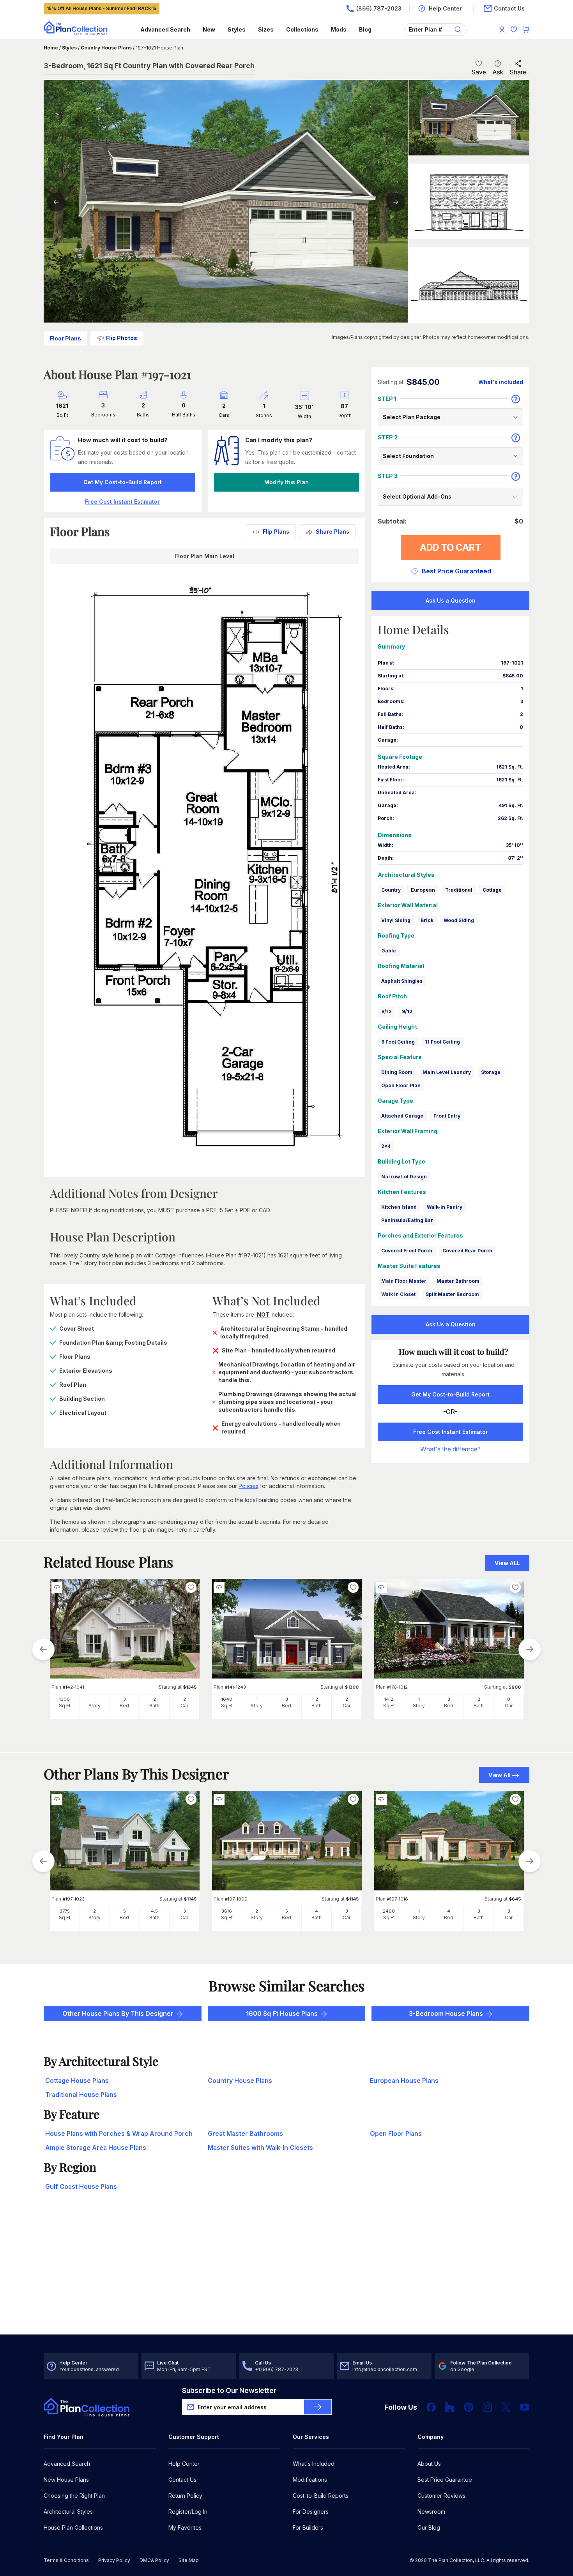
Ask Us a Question (451, 600)
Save (479, 72)
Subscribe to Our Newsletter (229, 2390)
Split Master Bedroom (452, 1294)
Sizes (266, 29)
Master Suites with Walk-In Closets (260, 2148)
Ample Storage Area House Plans (96, 2148)
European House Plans (404, 2081)
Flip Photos (122, 338)
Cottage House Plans (77, 2081)
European (423, 890)
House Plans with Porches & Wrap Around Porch (119, 2133)
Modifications (310, 2480)
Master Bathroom (458, 1281)
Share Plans (332, 532)
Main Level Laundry (447, 1072)
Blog (365, 29)
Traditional (459, 890)
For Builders (308, 2528)
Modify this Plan (286, 482)
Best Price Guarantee (445, 2480)
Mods (339, 29)
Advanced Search (165, 29)
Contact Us (182, 2480)
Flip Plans (276, 532)
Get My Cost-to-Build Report (123, 482)
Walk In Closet (398, 1294)
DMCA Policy (154, 2560)
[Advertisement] (287, 2274)
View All (500, 1775)
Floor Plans (65, 338)
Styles (237, 29)
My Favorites (185, 2528)
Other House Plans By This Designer (118, 2014)
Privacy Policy (114, 2560)
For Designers (311, 2512)
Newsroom (431, 2512)
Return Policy (185, 2496)
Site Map (189, 2560)
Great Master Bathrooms (245, 2133)
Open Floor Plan (401, 1085)
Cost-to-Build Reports (321, 2496)
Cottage (492, 890)
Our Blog (429, 2528)
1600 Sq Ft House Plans (282, 2014)
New (209, 29)
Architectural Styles (68, 2512)
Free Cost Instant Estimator (451, 1432)
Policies (248, 1486)
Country (391, 890)
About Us (429, 2464)
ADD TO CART (450, 547)
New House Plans (66, 2480)
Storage (491, 1072)
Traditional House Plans (81, 2095)
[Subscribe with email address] (318, 2407)
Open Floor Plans (396, 2133)
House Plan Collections (73, 2528)
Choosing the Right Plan (74, 2496)
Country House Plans (106, 48)
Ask (498, 72)
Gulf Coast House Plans (81, 2186)
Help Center (184, 2464)
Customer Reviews (441, 2496)
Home (51, 48)
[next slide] (530, 1649)
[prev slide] (43, 1649)
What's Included (314, 2464)
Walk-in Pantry (445, 1207)
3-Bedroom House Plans (446, 2014)
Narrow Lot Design (404, 1177)
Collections (302, 29)
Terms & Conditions (66, 2560)
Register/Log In (188, 2512)
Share (518, 72)
